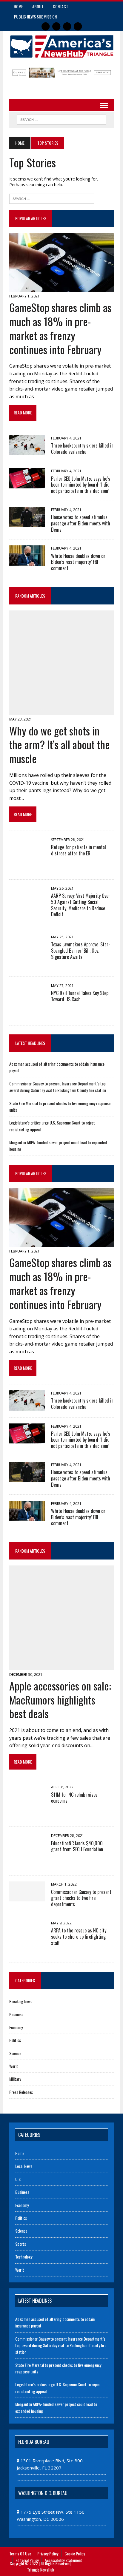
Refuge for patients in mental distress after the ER (79, 850)
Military (15, 2079)
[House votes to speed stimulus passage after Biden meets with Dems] (27, 523)
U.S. (18, 2179)
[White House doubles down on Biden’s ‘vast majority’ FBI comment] (27, 562)
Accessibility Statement (63, 2560)
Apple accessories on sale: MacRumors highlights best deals (60, 1700)
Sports (21, 2244)
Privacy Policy (48, 2553)
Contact (60, 6)
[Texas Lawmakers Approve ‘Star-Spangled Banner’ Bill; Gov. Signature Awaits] (27, 966)
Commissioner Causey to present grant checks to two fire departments (81, 1898)
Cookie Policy (75, 2553)
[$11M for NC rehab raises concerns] (27, 1816)
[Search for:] (52, 198)
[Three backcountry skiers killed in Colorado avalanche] (27, 451)
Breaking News (21, 2001)
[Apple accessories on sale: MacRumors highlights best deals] (61, 1666)
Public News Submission (35, 17)
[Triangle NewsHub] (61, 47)
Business (16, 2014)
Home (18, 6)
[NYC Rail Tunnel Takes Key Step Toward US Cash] (27, 1014)
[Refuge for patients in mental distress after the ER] (27, 869)
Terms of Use (20, 2553)
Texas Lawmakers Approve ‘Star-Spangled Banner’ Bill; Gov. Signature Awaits (81, 951)
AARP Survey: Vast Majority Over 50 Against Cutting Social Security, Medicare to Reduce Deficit (81, 905)
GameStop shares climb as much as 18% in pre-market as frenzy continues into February (60, 328)
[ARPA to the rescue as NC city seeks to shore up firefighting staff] (27, 1952)
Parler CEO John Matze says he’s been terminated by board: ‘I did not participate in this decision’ (81, 485)
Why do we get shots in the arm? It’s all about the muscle (60, 745)
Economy (16, 2027)
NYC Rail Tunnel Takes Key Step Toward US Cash (80, 996)
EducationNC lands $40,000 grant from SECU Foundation (77, 1846)
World (14, 2066)
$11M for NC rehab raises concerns (74, 1798)
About (38, 6)
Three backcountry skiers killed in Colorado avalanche (82, 449)
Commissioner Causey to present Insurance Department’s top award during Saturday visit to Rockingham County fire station (58, 1087)
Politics (15, 2040)
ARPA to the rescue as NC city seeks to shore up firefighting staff (79, 1937)
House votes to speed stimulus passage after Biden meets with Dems (81, 523)
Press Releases (21, 2092)
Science (15, 2053)
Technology (24, 2257)
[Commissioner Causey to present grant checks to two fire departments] (27, 1898)
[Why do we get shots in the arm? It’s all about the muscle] (61, 711)
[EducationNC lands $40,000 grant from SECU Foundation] (27, 1865)
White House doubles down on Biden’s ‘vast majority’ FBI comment (78, 562)
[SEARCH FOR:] (61, 119)
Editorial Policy (27, 2560)
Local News (24, 2166)
